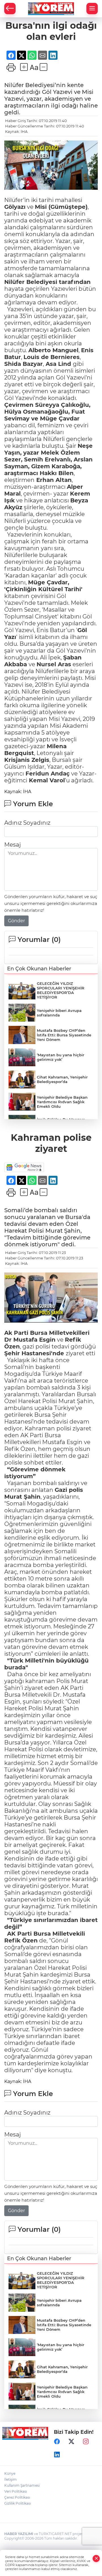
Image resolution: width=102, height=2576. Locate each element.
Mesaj (12, 845)
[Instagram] (86, 2441)
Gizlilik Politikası (18, 2503)
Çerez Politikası (17, 2497)
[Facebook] (57, 2441)
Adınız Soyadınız (27, 823)
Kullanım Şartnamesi (22, 2485)
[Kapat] (96, 2559)
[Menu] (92, 9)
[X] (71, 2441)
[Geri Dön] (10, 9)
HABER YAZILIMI (19, 2534)
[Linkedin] (57, 2455)
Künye (10, 2473)
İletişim (10, 2479)
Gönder (16, 921)
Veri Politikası (16, 2491)
